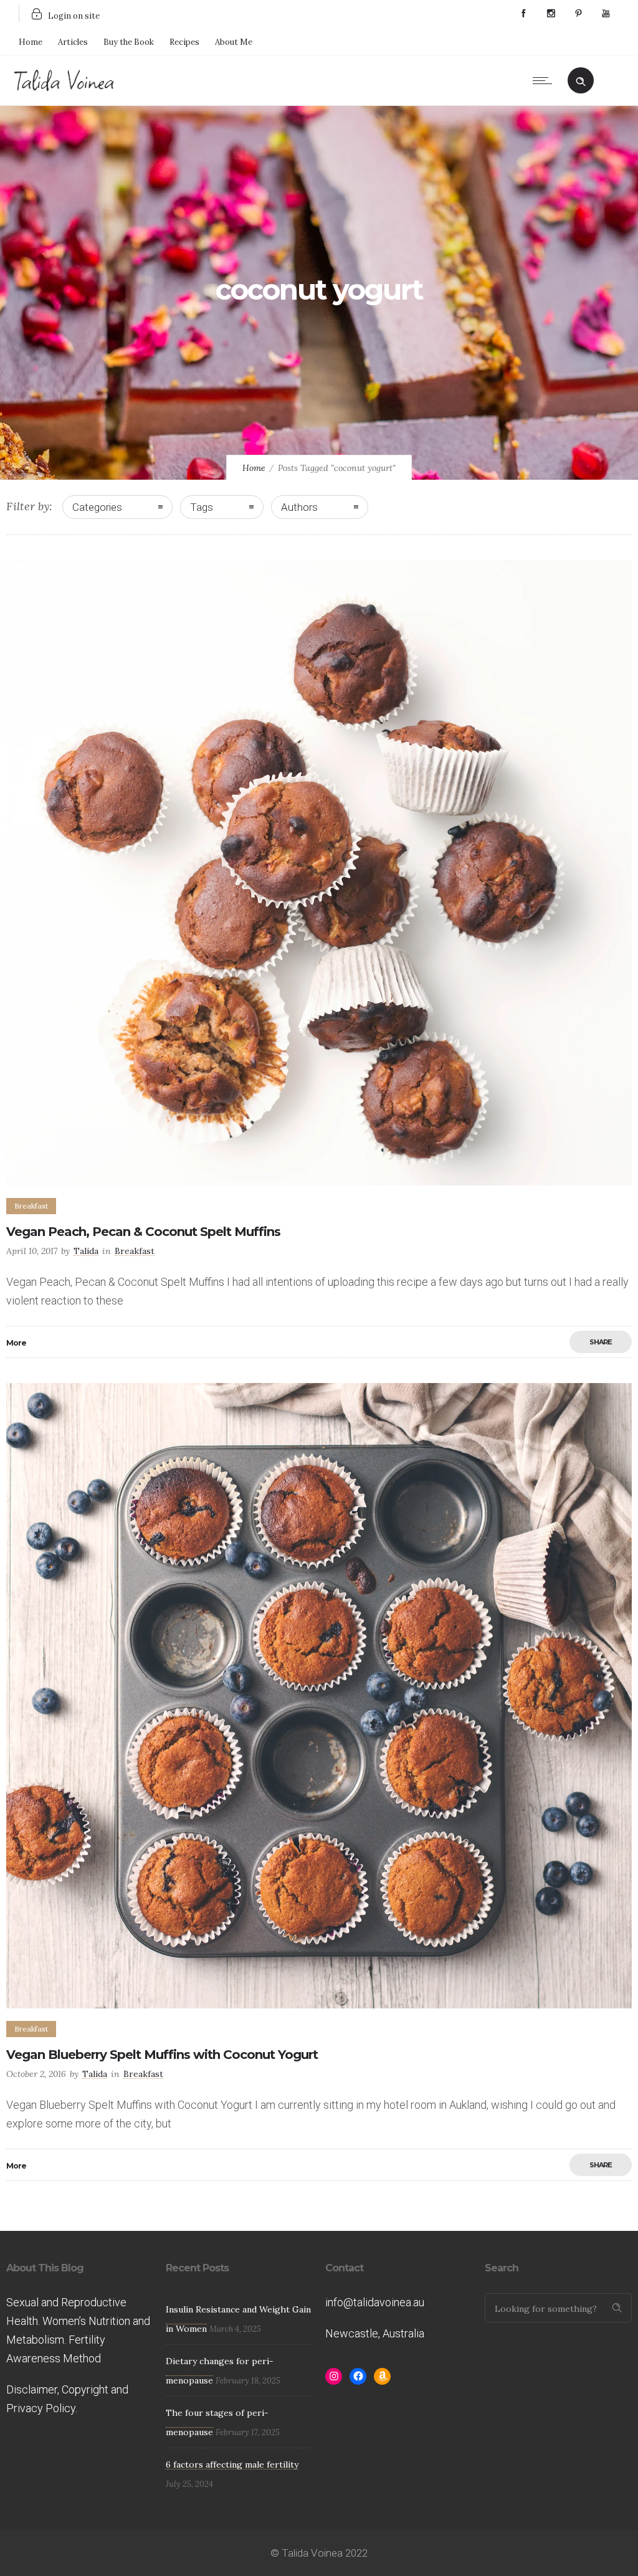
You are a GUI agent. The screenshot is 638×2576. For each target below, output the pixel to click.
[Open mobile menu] (545, 80)
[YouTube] (606, 14)
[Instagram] (551, 14)
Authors (299, 507)
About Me (234, 42)
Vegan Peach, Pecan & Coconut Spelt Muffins (143, 1232)
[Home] (64, 89)
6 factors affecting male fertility (232, 2464)
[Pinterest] (578, 14)
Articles (73, 42)
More (16, 1343)
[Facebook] (523, 14)
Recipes (184, 42)
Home (31, 42)
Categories (97, 507)
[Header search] (581, 79)
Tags (202, 507)
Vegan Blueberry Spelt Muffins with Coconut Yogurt (162, 2055)
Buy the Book (129, 42)
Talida (86, 1251)
